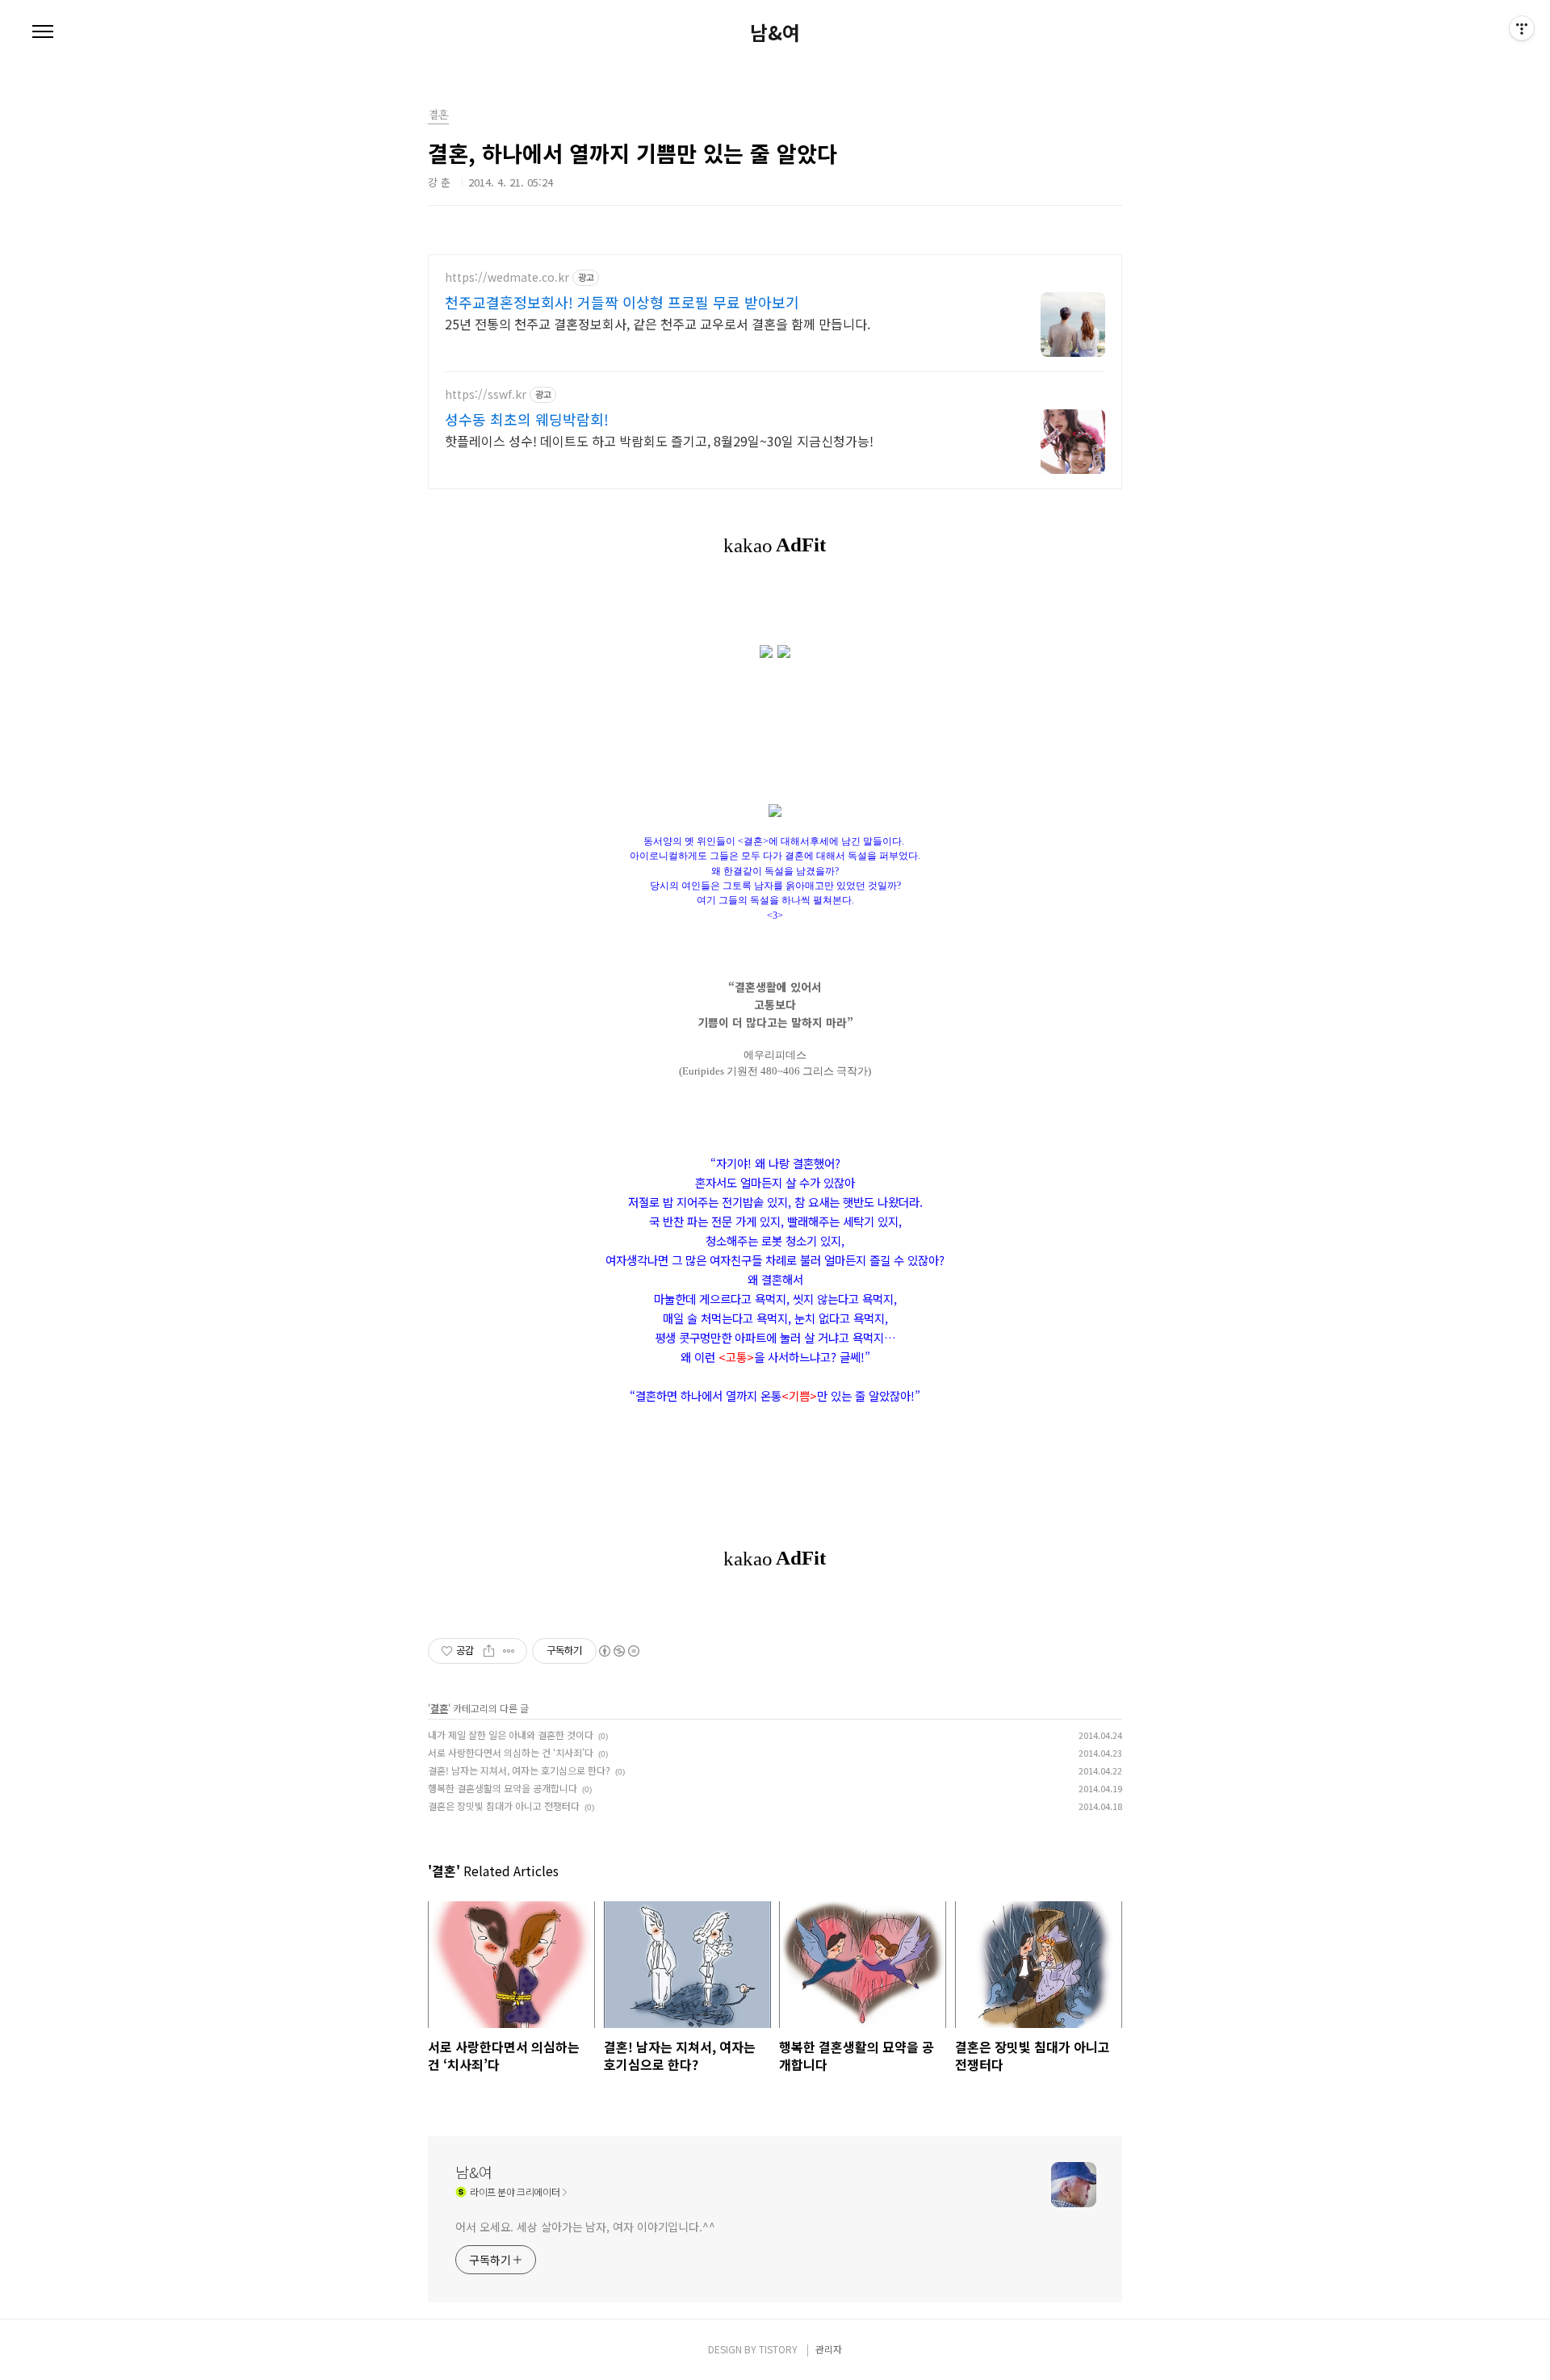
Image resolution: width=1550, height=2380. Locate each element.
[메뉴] (43, 32)
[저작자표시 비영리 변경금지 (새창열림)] (618, 1651)
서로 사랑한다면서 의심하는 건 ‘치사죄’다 (511, 1752)
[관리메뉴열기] (1522, 28)
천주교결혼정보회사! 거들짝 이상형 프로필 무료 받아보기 (622, 302)
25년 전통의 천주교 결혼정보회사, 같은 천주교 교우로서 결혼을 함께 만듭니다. (658, 323)
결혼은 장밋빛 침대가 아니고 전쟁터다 (504, 1806)
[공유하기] (489, 1651)
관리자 (829, 2349)
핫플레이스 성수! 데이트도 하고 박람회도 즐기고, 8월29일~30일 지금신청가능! (659, 440)
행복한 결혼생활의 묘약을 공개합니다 (503, 1788)
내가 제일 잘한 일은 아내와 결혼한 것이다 (511, 1735)
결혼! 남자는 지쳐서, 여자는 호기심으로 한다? (519, 1770)
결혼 (439, 1708)
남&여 (775, 32)
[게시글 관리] (509, 1651)
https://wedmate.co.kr (507, 277)
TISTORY (778, 2349)
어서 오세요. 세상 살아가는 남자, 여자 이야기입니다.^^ (585, 2227)
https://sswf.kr (486, 394)
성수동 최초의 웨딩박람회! (527, 419)
